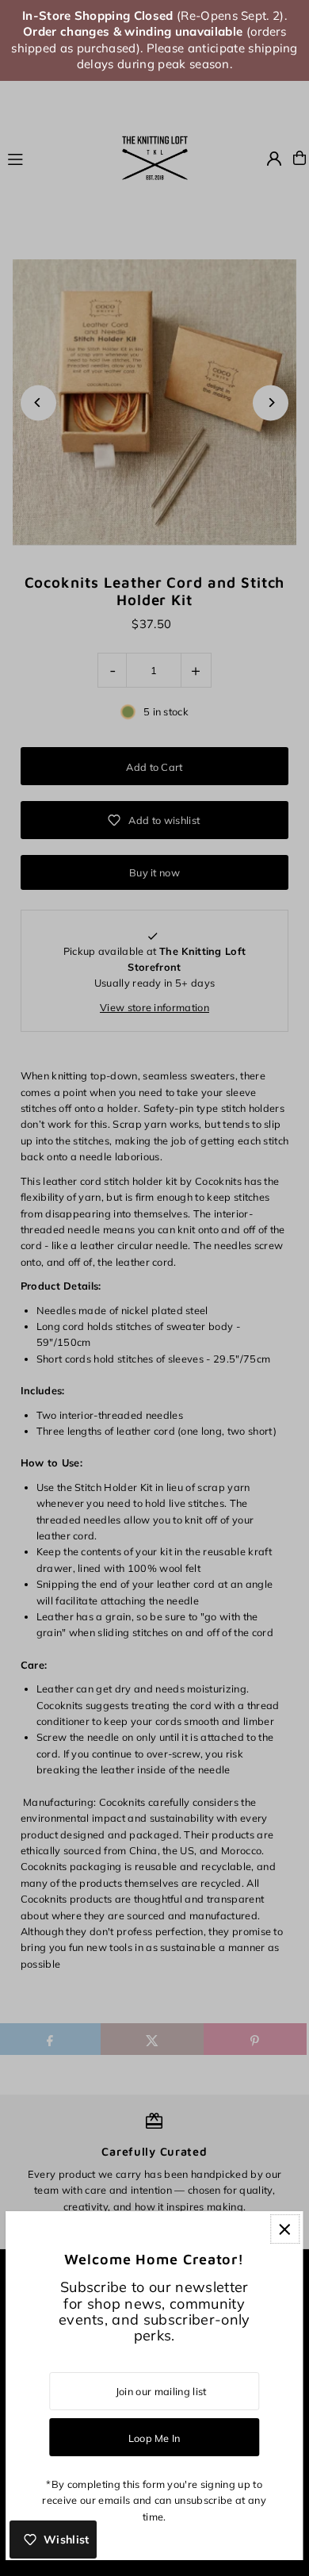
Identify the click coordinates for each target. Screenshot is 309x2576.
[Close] (285, 2229)
